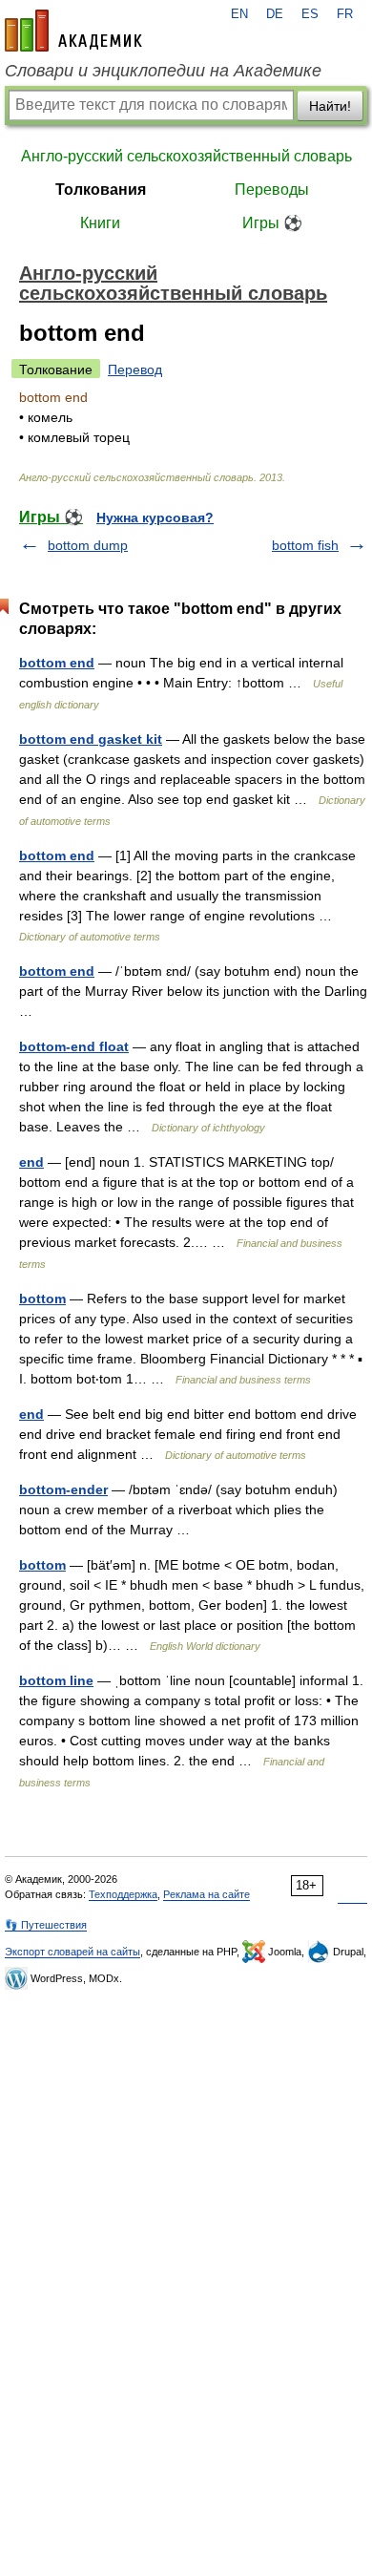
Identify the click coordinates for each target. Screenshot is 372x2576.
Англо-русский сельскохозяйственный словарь (186, 156)
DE (275, 14)
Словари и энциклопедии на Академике (163, 71)
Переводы (272, 190)
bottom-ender (63, 1489)
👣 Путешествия (46, 1925)
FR (345, 14)
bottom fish (305, 545)
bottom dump (88, 545)
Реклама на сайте (207, 1894)
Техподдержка (123, 1894)
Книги (100, 223)
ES (310, 14)
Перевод (135, 370)
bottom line (56, 1680)
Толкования (101, 190)
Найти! (330, 106)
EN (239, 14)
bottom (42, 1299)
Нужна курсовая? (155, 517)
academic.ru (73, 31)
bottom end (57, 663)
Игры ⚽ (272, 223)
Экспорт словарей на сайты (72, 1952)
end (31, 1162)
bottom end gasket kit (91, 739)
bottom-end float (74, 1046)
